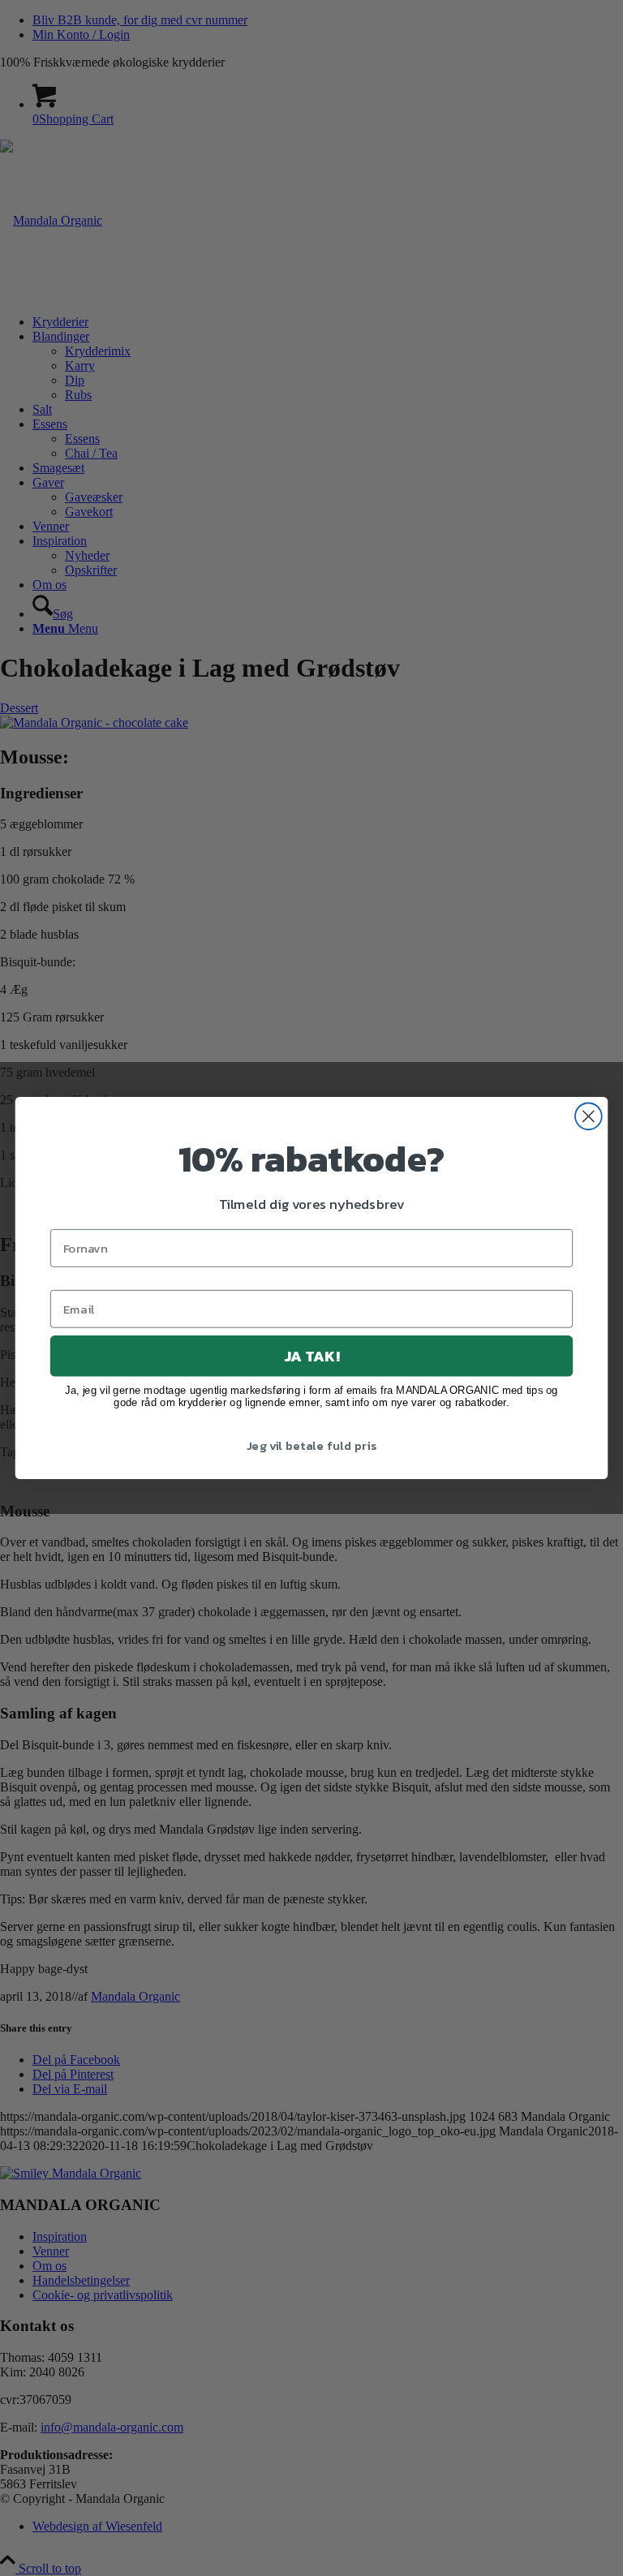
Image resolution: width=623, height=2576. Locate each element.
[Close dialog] (589, 1116)
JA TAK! (311, 1356)
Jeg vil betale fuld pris (311, 1446)
